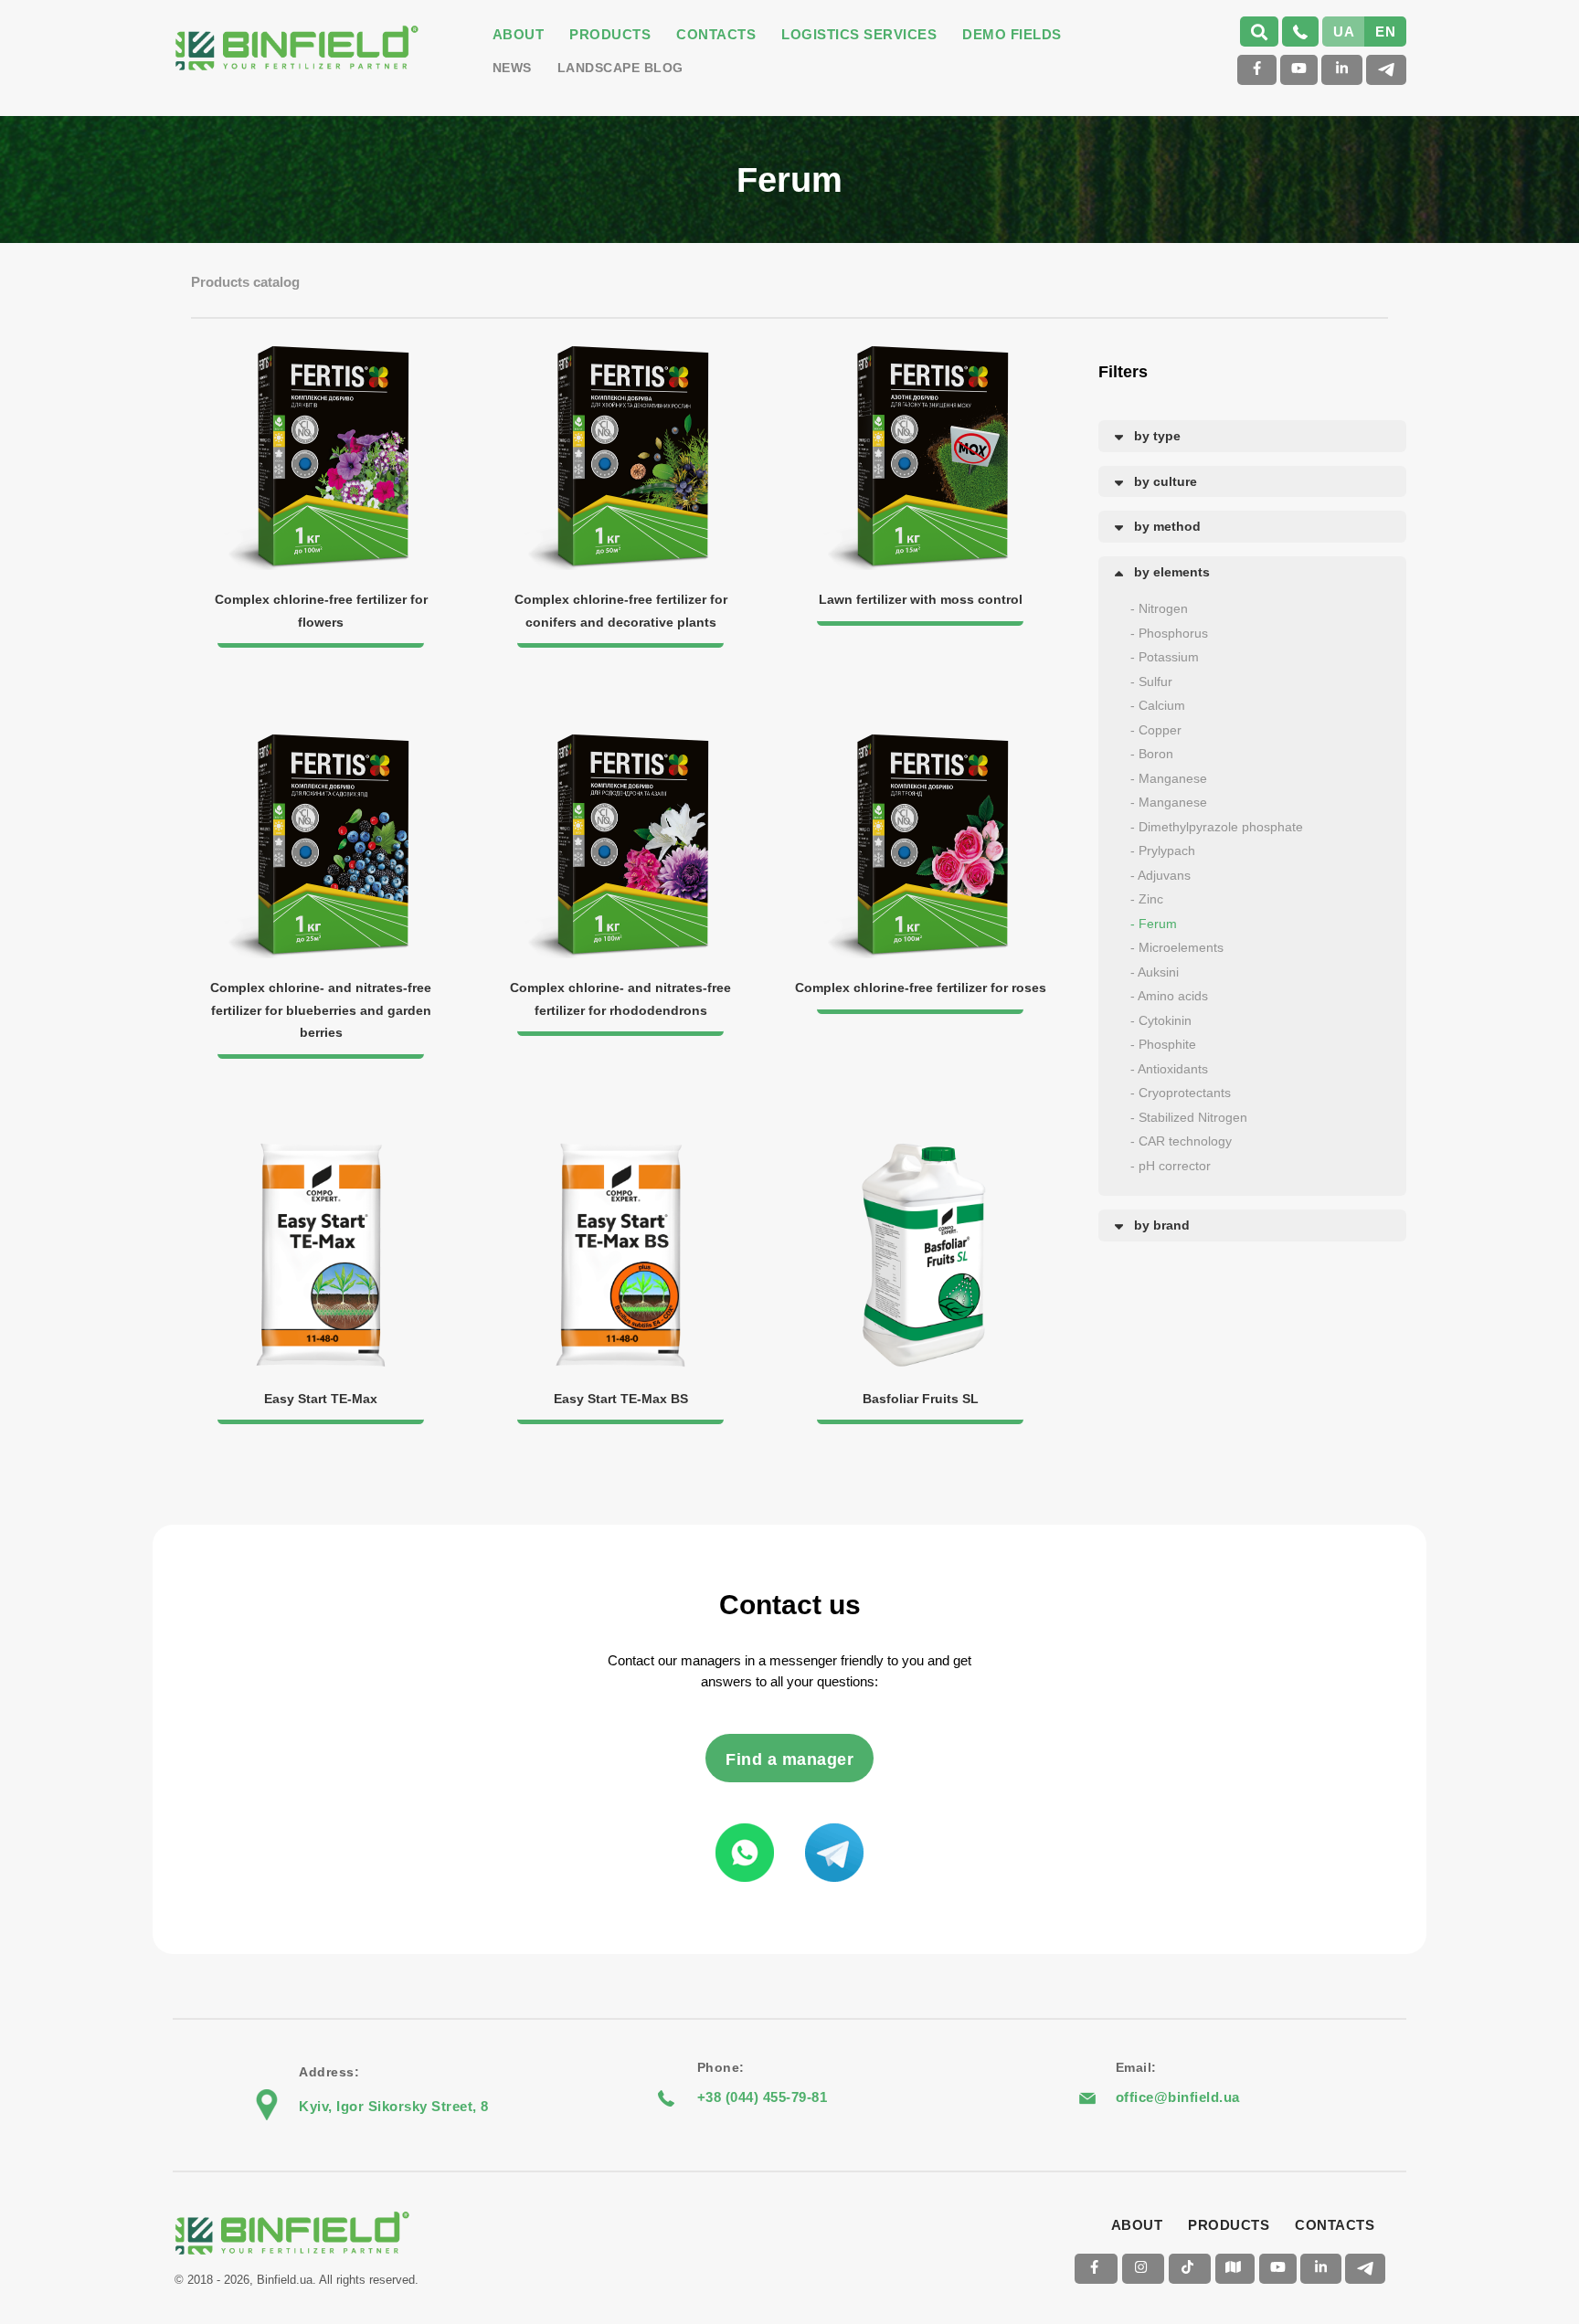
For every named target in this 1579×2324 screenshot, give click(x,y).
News (512, 68)
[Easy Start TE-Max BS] (622, 1152)
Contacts (716, 34)
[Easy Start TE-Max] (323, 1152)
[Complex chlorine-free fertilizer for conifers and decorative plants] (622, 353)
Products (610, 34)
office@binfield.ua (1178, 2097)
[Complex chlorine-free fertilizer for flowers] (323, 353)
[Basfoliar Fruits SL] (920, 1152)
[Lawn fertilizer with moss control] (920, 353)
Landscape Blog (620, 68)
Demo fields (1012, 34)
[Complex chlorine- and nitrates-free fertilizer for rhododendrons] (622, 741)
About (519, 34)
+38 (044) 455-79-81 (763, 2097)
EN (1385, 32)
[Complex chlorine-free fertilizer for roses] (920, 741)
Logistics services (859, 34)
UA (1344, 32)
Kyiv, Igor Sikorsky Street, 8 (394, 2106)
